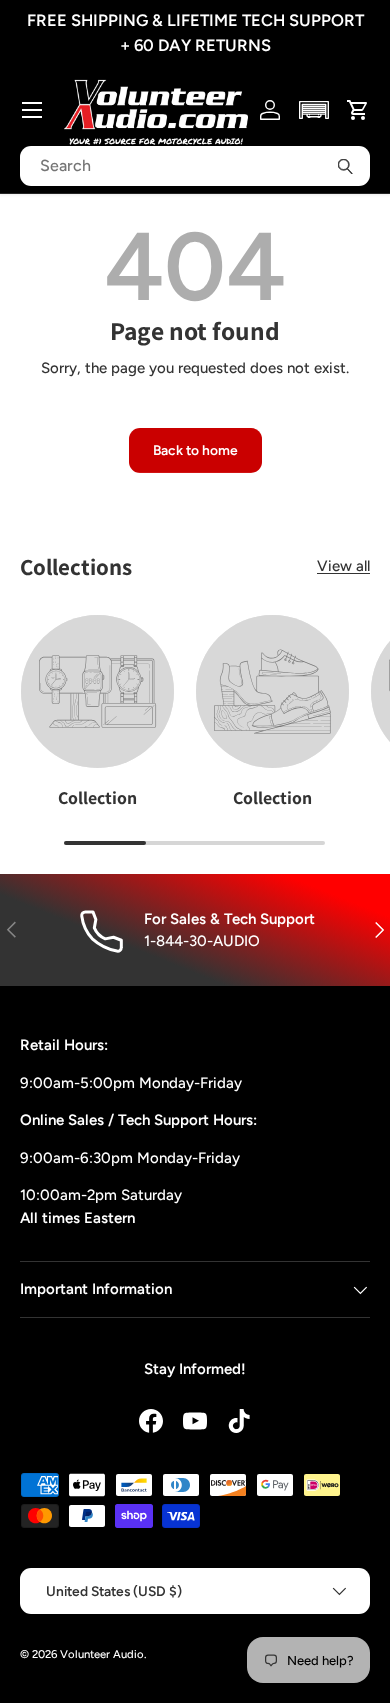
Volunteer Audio (102, 1654)
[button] (314, 110)
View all (343, 566)
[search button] (345, 166)
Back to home (195, 450)
